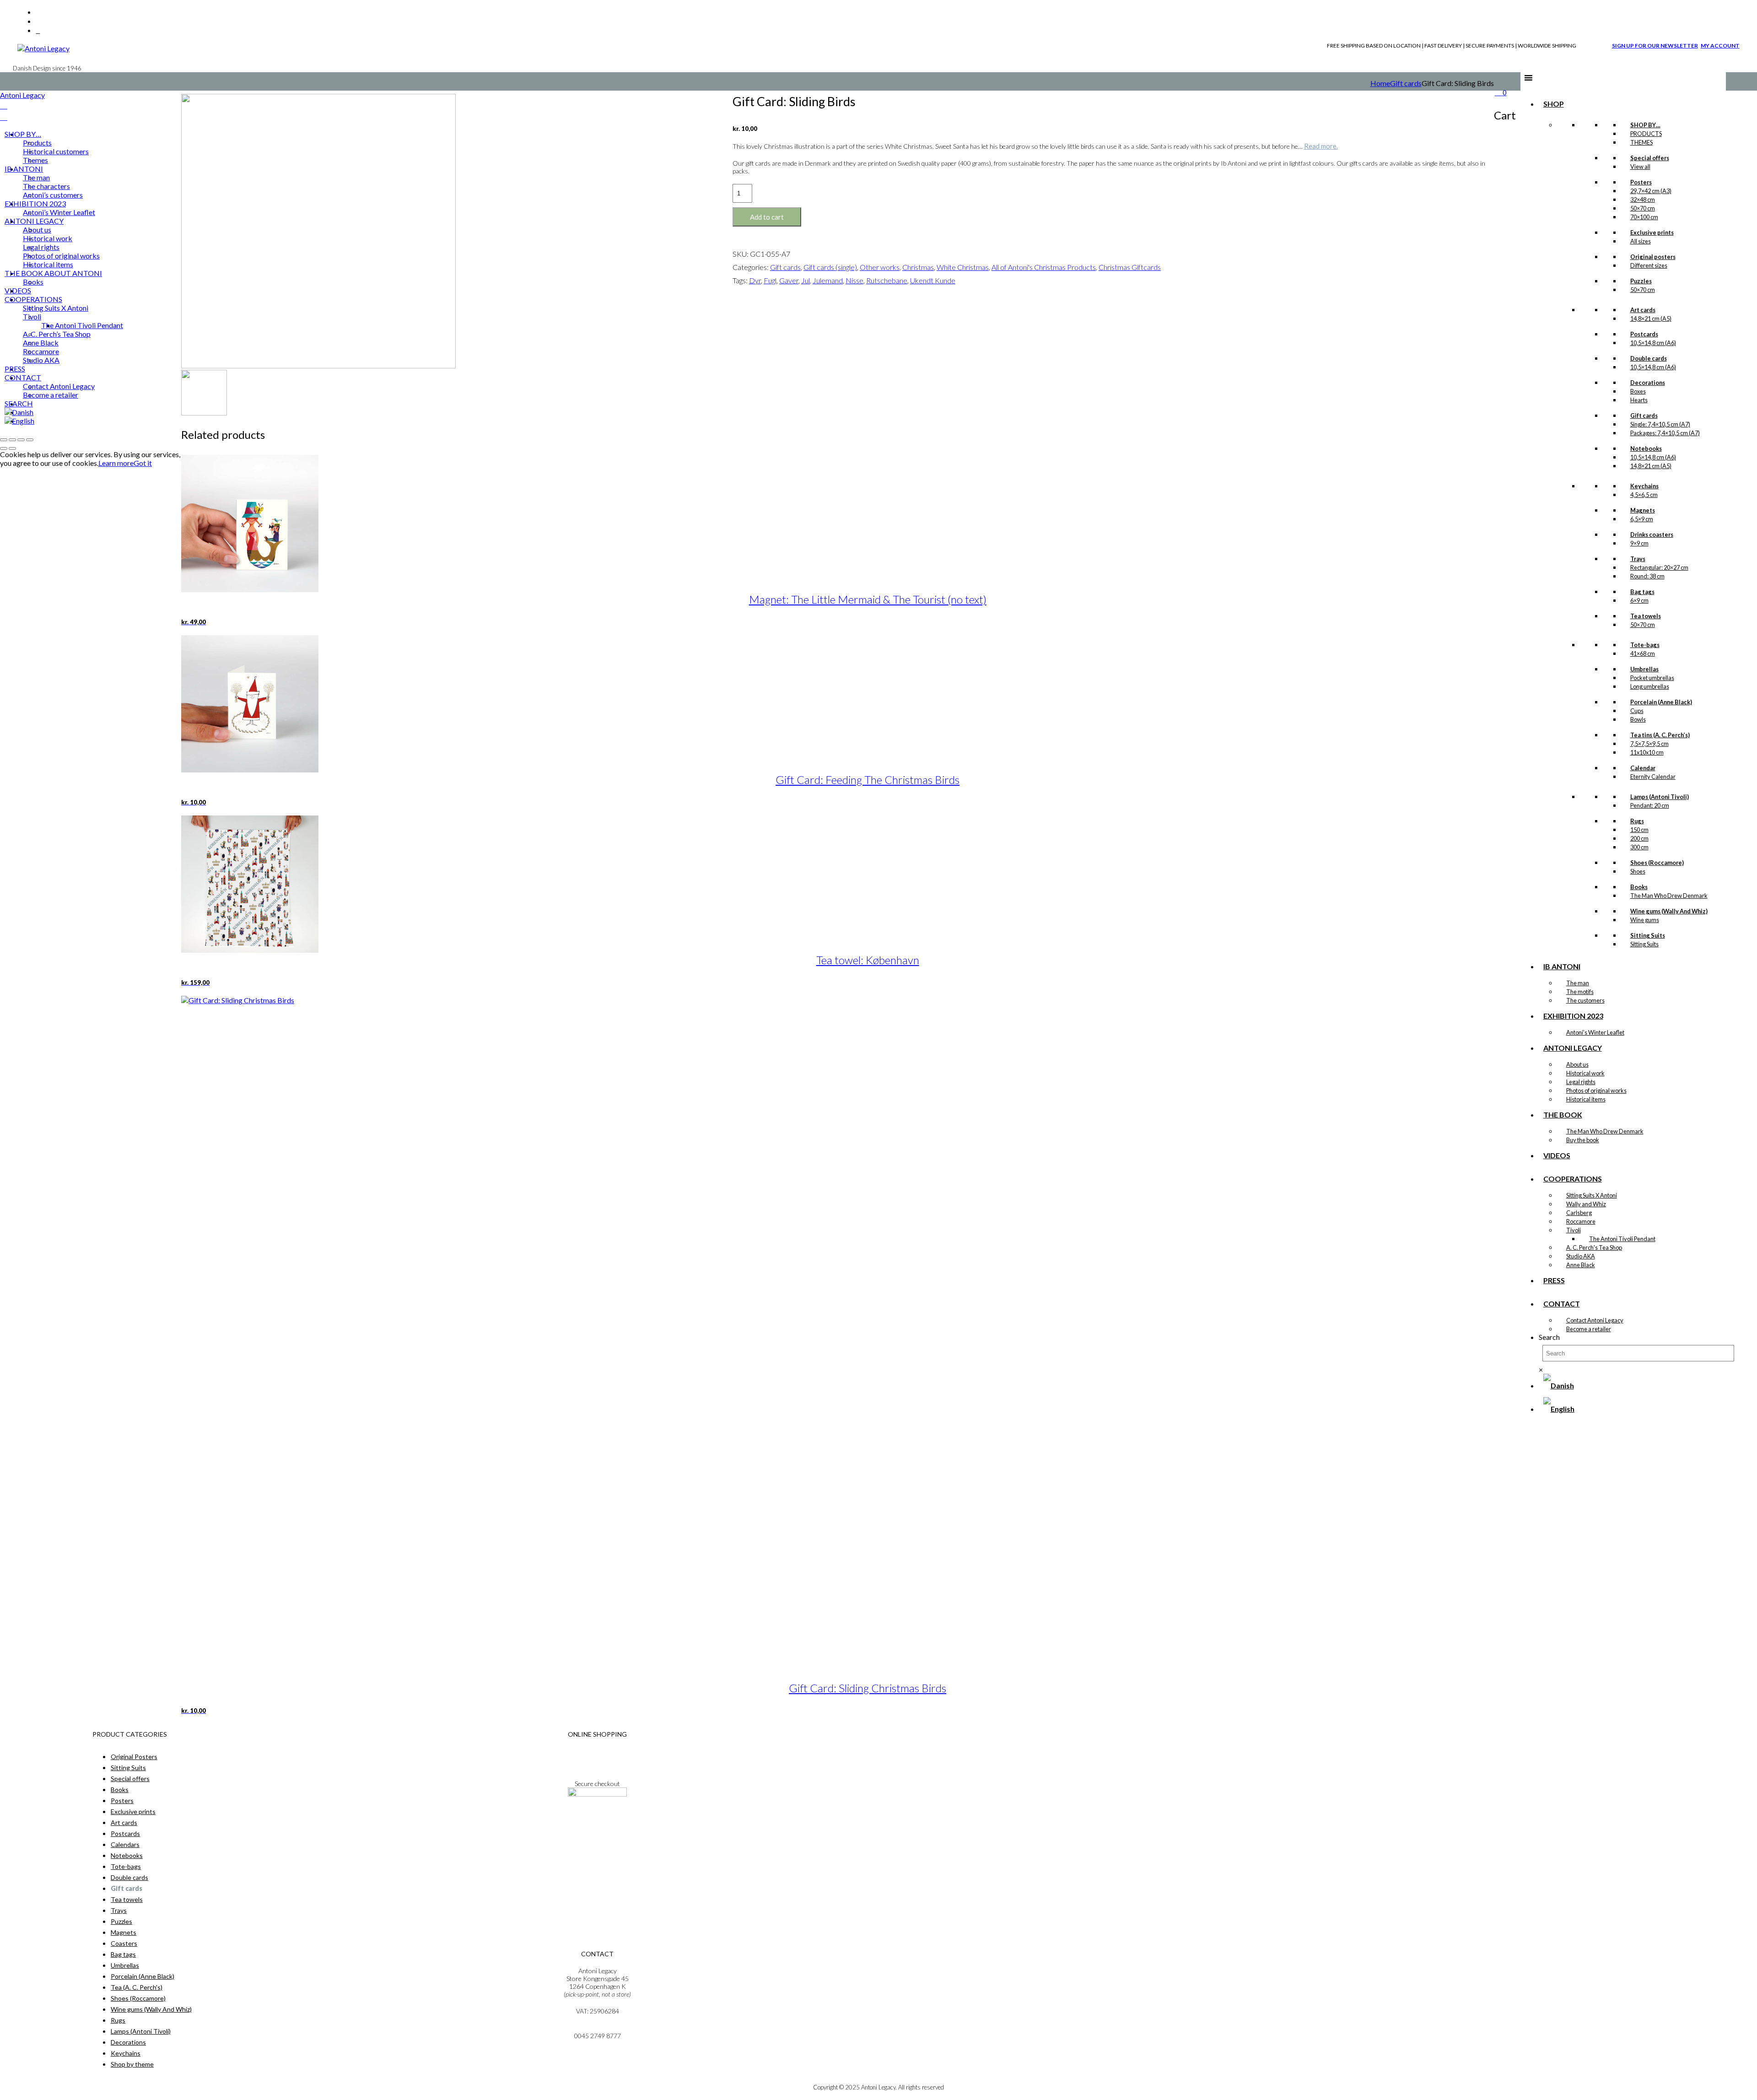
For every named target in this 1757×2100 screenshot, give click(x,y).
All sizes (1641, 241)
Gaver (789, 280)
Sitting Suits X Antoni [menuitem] (56, 308)
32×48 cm (1643, 200)
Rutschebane (887, 280)
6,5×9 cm (1642, 519)
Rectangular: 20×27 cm (1659, 567)
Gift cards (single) (830, 267)
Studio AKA (1581, 1256)
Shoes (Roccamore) (138, 1998)
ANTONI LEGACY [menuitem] (34, 221)
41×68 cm (1643, 653)
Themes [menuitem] (35, 160)
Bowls (1638, 719)
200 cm (1639, 838)
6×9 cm (1639, 600)
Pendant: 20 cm (1650, 805)
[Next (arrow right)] (12, 448)
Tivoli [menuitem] (32, 316)
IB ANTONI (1562, 966)
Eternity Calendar (1653, 777)
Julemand (828, 280)
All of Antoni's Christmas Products (1044, 267)
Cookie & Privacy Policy (597, 1767)
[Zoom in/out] (4, 440)
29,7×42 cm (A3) (1651, 191)
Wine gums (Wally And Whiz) (151, 2009)
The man (1578, 983)
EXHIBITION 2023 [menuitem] (35, 203)
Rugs (118, 2020)
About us (1577, 1064)
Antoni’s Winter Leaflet (1595, 1032)
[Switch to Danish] (1559, 1385)
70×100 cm (1644, 217)
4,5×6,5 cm (1644, 495)
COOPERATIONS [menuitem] (33, 299)
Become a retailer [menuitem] (51, 395)
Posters (122, 1800)
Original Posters (134, 1757)
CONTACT (1562, 1304)
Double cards (129, 1877)
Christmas (918, 267)
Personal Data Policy (597, 1759)
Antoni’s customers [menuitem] (53, 195)
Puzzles (121, 1921)
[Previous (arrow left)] (4, 448)
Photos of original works (1596, 1090)
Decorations (128, 2042)
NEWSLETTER (597, 1819)
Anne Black (1581, 1265)
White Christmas (963, 267)
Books (120, 1790)
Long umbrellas (1650, 686)
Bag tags (123, 1954)
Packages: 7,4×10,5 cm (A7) (1665, 433)
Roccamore (1581, 1221)
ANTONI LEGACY (1573, 1048)
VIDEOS (1557, 1155)
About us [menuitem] (37, 229)
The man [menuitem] (36, 177)
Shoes (1638, 871)
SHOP (1554, 104)
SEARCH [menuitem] (19, 403)
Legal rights (1581, 1082)
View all (1640, 167)
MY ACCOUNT (1720, 46)
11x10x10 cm (1647, 752)
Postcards (125, 1833)
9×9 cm (1639, 543)
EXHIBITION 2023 (1573, 1016)
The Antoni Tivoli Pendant (1622, 1239)
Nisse (854, 280)
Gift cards (1406, 83)
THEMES (1641, 142)
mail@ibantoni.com (597, 2028)
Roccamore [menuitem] (41, 351)
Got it (143, 463)
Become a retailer (1589, 1329)
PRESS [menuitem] (15, 369)
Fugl (770, 280)
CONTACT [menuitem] (23, 377)
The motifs (1580, 992)
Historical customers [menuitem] (56, 151)
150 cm (1639, 830)
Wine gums (1645, 920)
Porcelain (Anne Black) (143, 1976)
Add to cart (767, 217)
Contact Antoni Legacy (1595, 1320)
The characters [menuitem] (46, 186)
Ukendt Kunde (933, 280)
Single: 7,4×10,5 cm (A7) (1660, 424)
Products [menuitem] (37, 143)
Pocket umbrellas (1652, 678)
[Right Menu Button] (4, 105)
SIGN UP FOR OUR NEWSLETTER (1655, 46)
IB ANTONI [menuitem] (24, 169)
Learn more (116, 463)
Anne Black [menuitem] (41, 343)
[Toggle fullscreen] (12, 440)
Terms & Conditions (597, 1751)
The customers (1585, 1000)
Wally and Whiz (1586, 1204)
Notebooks (127, 1855)
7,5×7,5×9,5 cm (1649, 744)
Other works (880, 267)
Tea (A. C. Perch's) (137, 1987)
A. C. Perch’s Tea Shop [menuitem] (57, 334)
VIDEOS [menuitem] (18, 290)
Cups (1637, 711)
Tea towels (127, 1899)
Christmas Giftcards (1130, 267)
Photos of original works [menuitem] (61, 256)
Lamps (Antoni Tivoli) (141, 2031)
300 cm (1639, 847)
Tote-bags (126, 1866)
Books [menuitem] (33, 282)
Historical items (1586, 1099)
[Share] (21, 440)
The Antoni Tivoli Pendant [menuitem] (82, 325)
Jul (806, 280)
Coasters (124, 1943)
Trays (119, 1910)
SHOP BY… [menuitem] (23, 134)
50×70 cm (1643, 208)
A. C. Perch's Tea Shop (1594, 1247)
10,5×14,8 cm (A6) (1653, 343)
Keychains (126, 2053)
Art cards (124, 1822)
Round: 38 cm (1647, 576)
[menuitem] (19, 412)
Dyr (755, 280)
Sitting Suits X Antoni (1592, 1195)
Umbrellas (125, 1965)
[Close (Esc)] (30, 440)
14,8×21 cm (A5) (1651, 319)
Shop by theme (132, 2064)
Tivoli (1574, 1230)
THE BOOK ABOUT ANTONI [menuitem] (53, 273)
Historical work (1585, 1073)
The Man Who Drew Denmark (1669, 896)
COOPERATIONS (1573, 1179)
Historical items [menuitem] (48, 264)
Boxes (1638, 391)
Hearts (1639, 400)
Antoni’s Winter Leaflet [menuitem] (59, 212)
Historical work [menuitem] (48, 238)
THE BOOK (1563, 1115)
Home (1380, 83)
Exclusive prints (133, 1811)
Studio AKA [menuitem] (41, 360)
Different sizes (1649, 265)
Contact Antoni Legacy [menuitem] (59, 386)
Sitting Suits (1644, 944)
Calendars (125, 1844)
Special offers (130, 1779)
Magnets (124, 1932)
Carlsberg (1579, 1213)
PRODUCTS (1646, 134)
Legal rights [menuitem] (41, 247)
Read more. (1321, 146)
